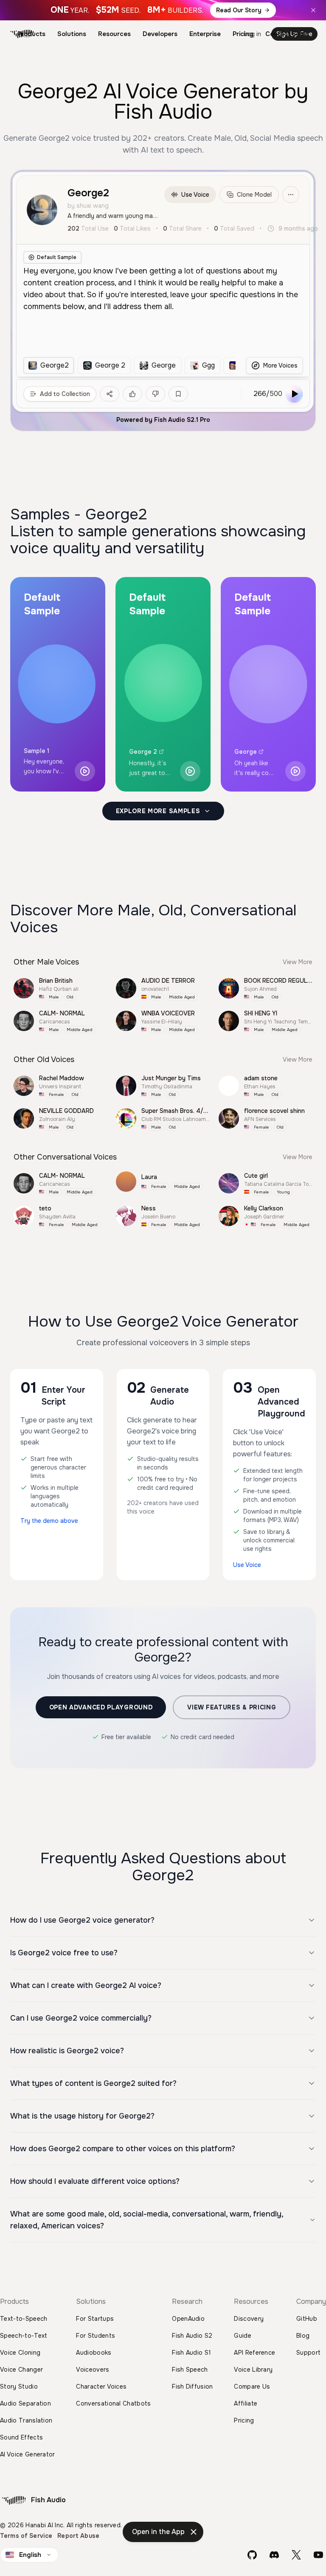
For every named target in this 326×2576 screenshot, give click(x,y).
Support (308, 2353)
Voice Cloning (20, 2353)
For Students (96, 2336)
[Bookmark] (178, 394)
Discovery (249, 2319)
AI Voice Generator (28, 2454)
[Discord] (274, 2555)
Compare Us (252, 2386)
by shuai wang (88, 206)
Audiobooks (94, 2353)
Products (31, 34)
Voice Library (253, 2370)
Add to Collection (65, 394)
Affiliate (246, 2403)
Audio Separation (25, 2403)
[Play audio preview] (85, 771)
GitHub (307, 2319)
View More (298, 962)
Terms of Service (26, 2536)
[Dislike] (155, 394)
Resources (114, 34)
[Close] (313, 10)
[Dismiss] (194, 2532)
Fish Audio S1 (191, 2353)
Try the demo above (49, 1521)
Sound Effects (21, 2437)
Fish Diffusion (192, 2386)
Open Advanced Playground (101, 1707)
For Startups (95, 2319)
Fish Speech (190, 2370)
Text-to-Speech (24, 2319)
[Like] (132, 394)
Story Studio (19, 2386)
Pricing (243, 34)
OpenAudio (188, 2319)
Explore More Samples (158, 811)
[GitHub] (252, 2555)
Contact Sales (287, 34)
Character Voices (101, 2386)
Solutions (72, 34)
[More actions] (291, 195)
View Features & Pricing (232, 1707)
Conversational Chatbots (113, 2403)
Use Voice (195, 195)
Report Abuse (78, 2536)
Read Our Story (239, 10)
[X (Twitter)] (296, 2555)
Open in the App (158, 2532)
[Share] (110, 394)
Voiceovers (93, 2370)
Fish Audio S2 (192, 2336)
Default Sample (57, 257)
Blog (303, 2336)
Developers (160, 34)
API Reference (254, 2353)
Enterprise (205, 34)
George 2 (143, 752)
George (246, 752)
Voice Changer (21, 2370)
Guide (243, 2336)
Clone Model (254, 195)
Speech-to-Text (24, 2336)
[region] (129, 365)
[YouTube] (318, 2555)
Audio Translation (26, 2420)
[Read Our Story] (163, 10)
